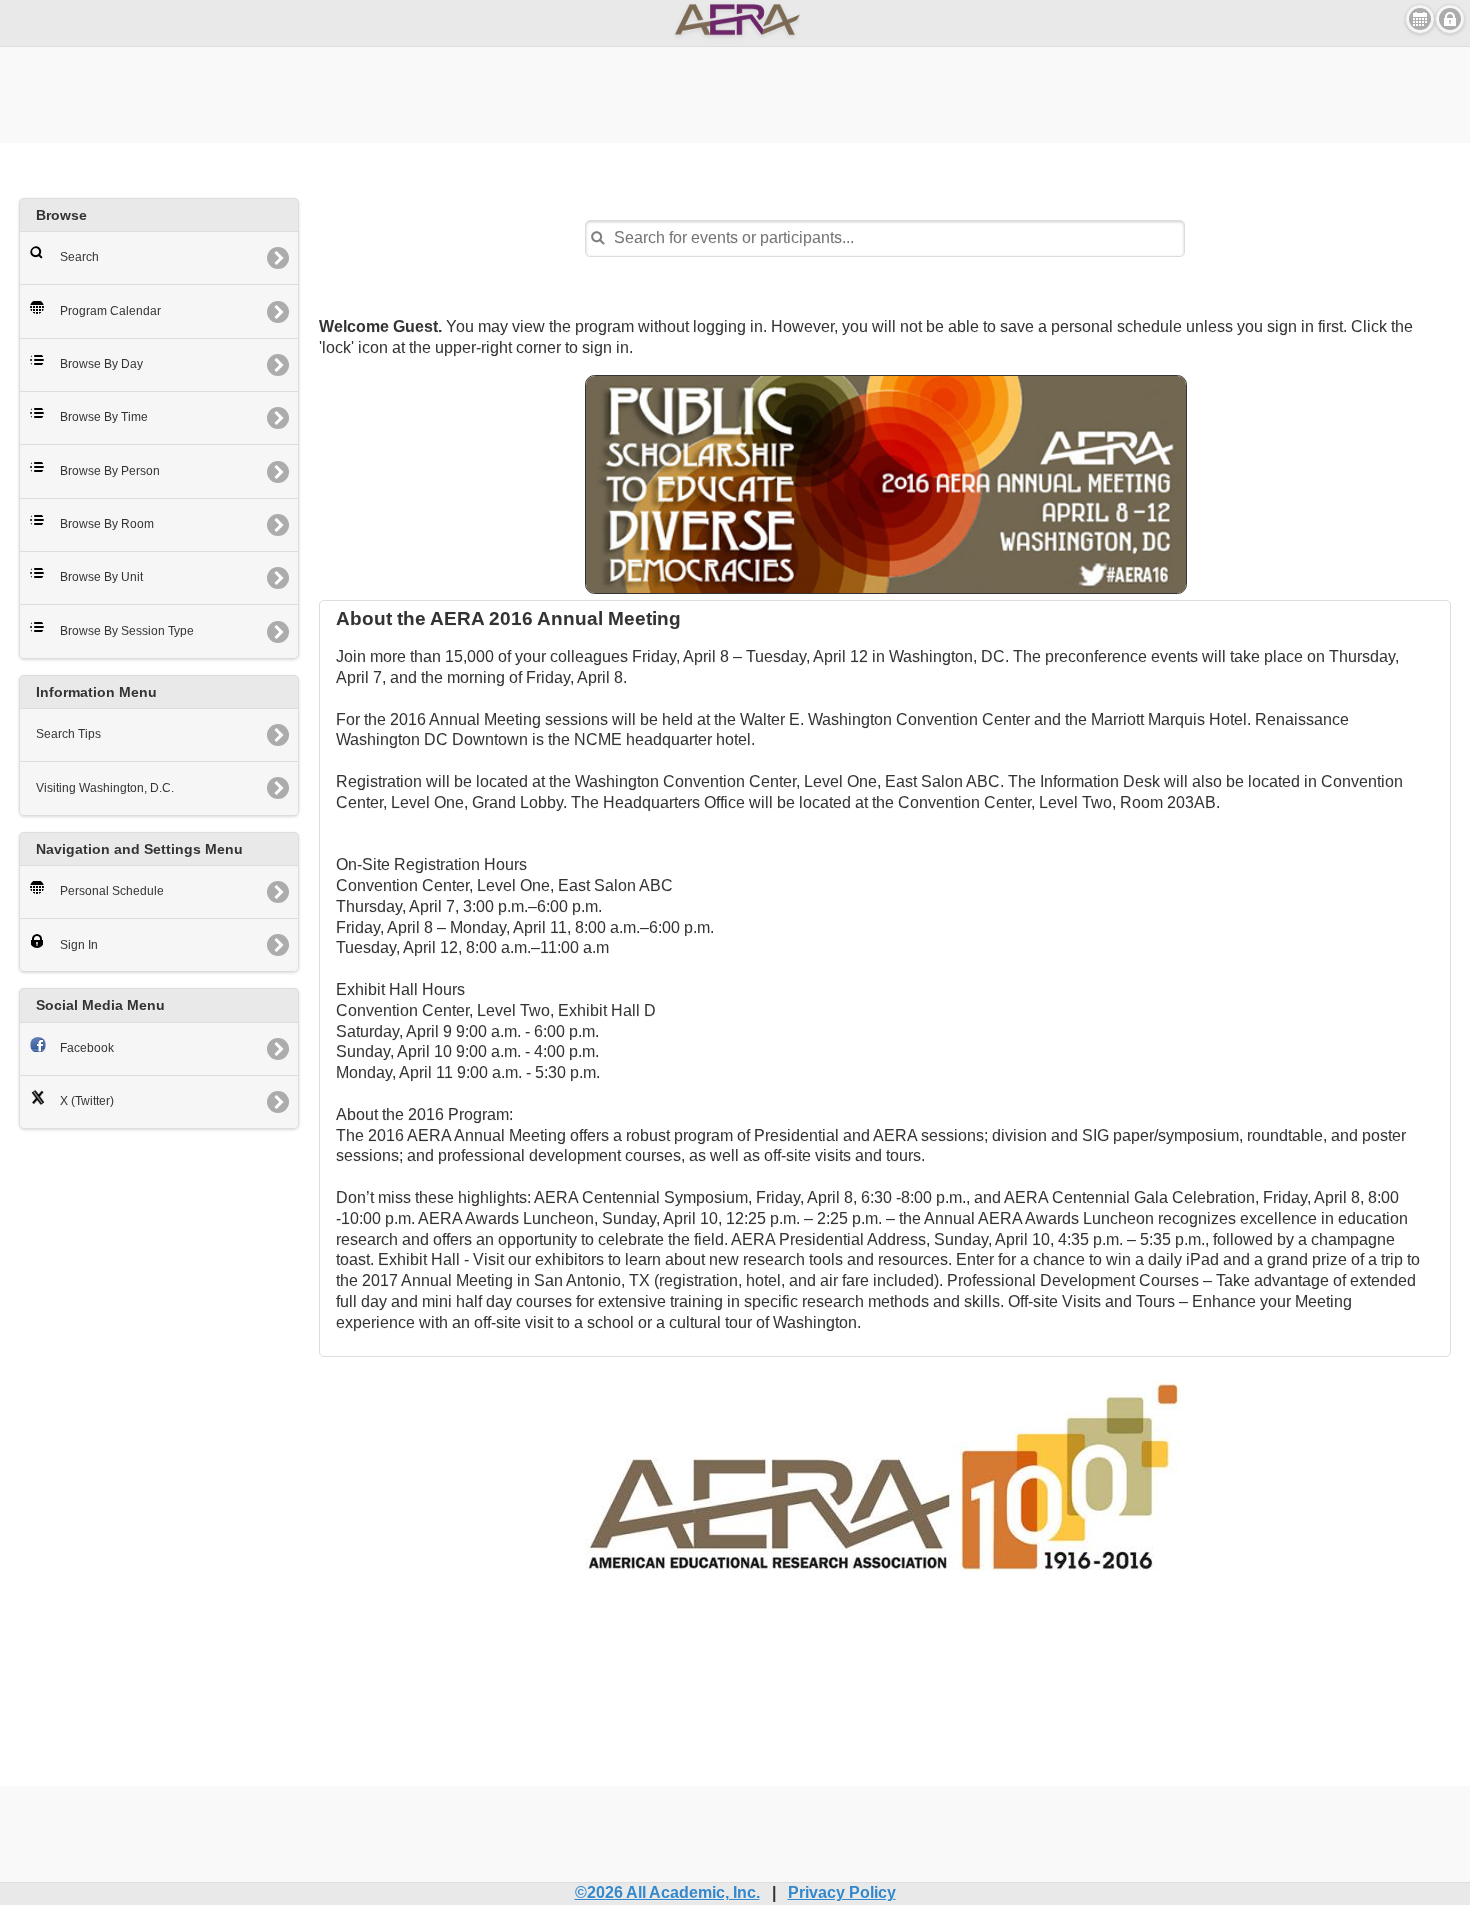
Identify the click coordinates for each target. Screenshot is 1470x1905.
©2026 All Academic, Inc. (667, 1892)
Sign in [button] (1450, 19)
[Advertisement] (735, 92)
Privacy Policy (842, 1892)
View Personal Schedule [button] (1420, 19)
